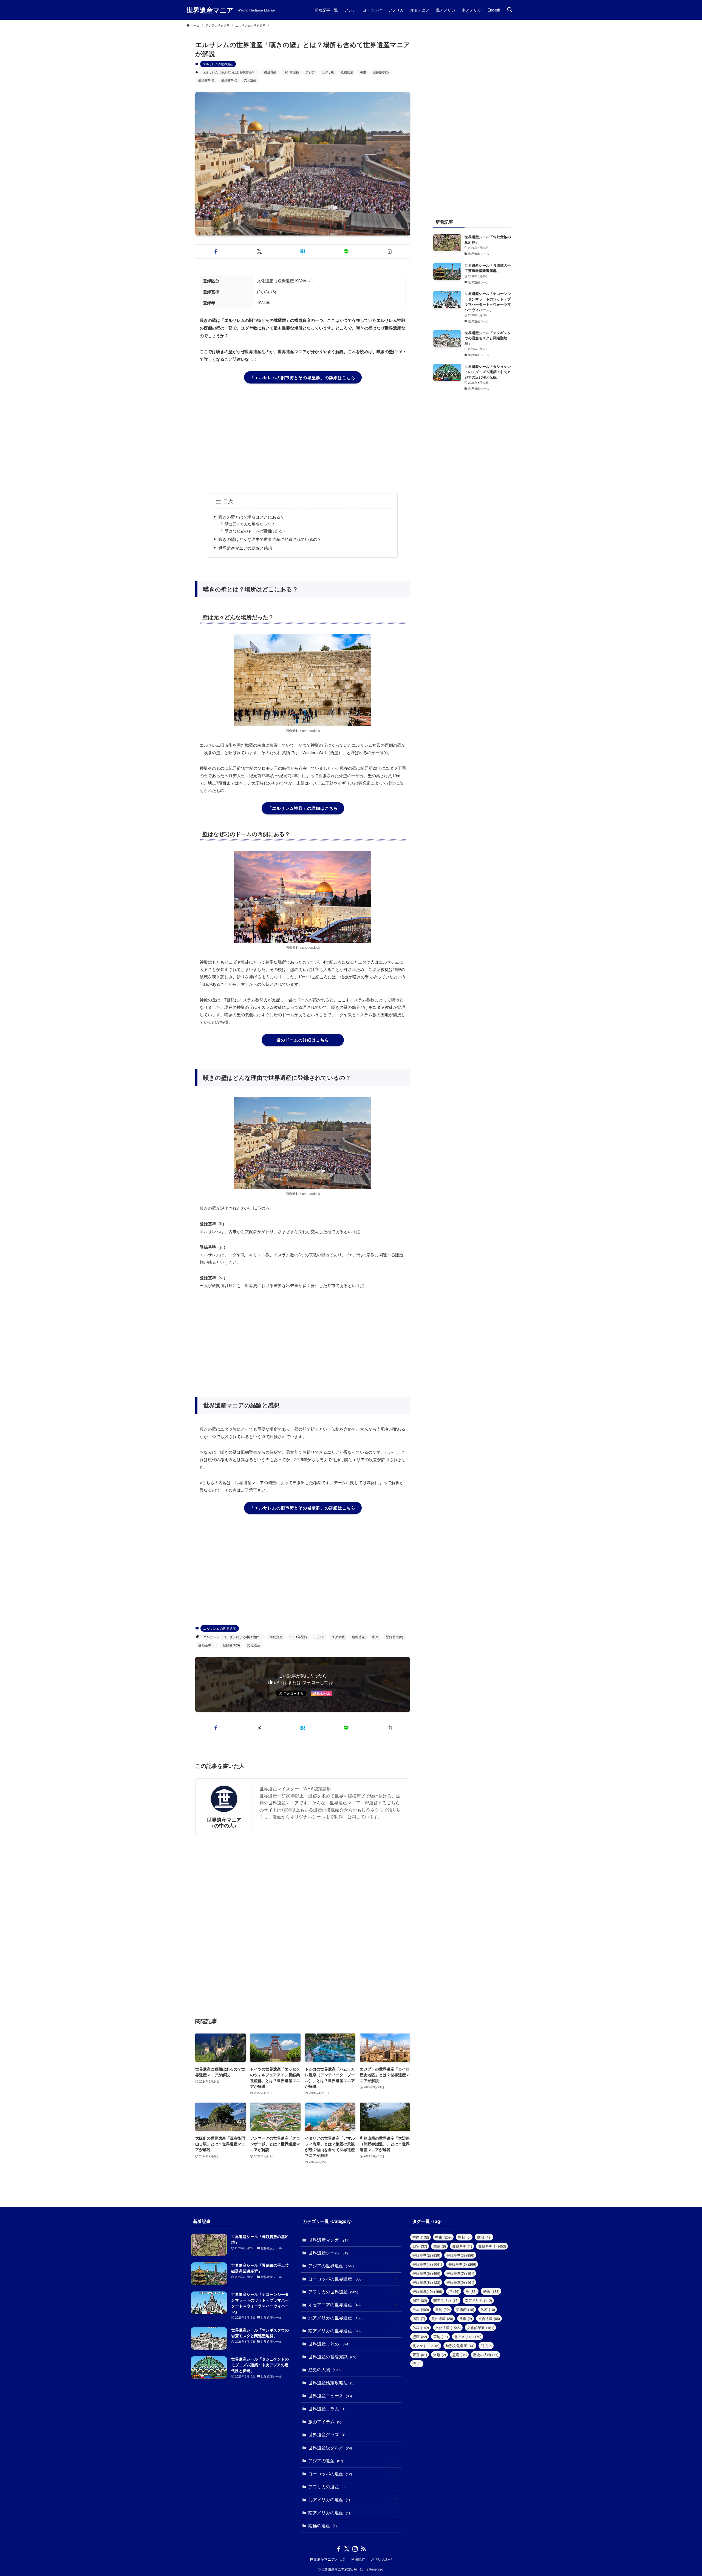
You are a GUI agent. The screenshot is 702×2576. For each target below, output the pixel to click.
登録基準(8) (426, 2282)
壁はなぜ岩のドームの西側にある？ (256, 531)
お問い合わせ (382, 2559)
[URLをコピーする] (390, 251)
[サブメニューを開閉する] (395, 2266)
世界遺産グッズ (327, 2434)
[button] (216, 251)
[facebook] (339, 2549)
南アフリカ (446, 2300)
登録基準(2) (381, 72)
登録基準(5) (462, 2264)
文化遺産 (250, 80)
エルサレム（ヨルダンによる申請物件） (230, 72)
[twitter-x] (347, 2549)
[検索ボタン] (509, 10)
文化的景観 (481, 2328)
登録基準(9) (460, 2282)
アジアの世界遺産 (331, 2266)
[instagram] (355, 2549)
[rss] (363, 2549)
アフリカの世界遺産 (333, 2292)
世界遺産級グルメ (330, 2448)
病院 (419, 2318)
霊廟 (459, 2355)
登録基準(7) (460, 2273)
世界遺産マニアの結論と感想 (245, 548)
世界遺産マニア (210, 10)
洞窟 (420, 2300)
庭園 (484, 2237)
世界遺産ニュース (330, 2395)
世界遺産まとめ (329, 2344)
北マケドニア (426, 2346)
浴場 (440, 2355)
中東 (363, 72)
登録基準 (462, 2246)
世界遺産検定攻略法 (331, 2383)
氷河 (488, 2309)
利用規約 (358, 2559)
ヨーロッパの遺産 (330, 2474)
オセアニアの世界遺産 (334, 2304)
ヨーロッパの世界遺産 (335, 2279)
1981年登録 (291, 72)
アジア (310, 72)
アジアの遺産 (326, 2460)
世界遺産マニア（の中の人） (224, 1822)
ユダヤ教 (328, 72)
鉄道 (440, 2246)
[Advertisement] (303, 438)
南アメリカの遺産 (329, 2513)
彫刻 (464, 2237)
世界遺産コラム (327, 2409)
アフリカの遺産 (327, 2486)
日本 (421, 2309)
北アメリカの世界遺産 (335, 2318)
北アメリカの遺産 (329, 2499)
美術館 (465, 2309)
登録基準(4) (427, 2264)
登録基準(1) (492, 2246)
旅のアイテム (325, 2422)
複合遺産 (489, 2318)
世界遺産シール (329, 2253)
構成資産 (270, 72)
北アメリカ (468, 2337)
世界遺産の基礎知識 (332, 2357)
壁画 (420, 2337)
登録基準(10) (427, 2291)
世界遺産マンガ (329, 2240)
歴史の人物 (324, 2369)
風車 (466, 2318)
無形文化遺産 (460, 2346)
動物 (491, 2291)
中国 (421, 2237)
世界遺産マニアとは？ (328, 2559)
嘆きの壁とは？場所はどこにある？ (251, 517)
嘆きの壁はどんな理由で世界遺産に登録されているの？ (270, 539)
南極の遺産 (322, 2525)
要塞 (420, 2355)
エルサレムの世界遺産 (218, 64)
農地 (442, 2309)
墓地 (441, 2337)
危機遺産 (347, 72)
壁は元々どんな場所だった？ (250, 524)
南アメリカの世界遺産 (334, 2331)
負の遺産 (442, 2318)
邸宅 (420, 2246)
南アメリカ (478, 2300)
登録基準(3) (206, 80)
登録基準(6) (229, 80)
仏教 (421, 2328)
